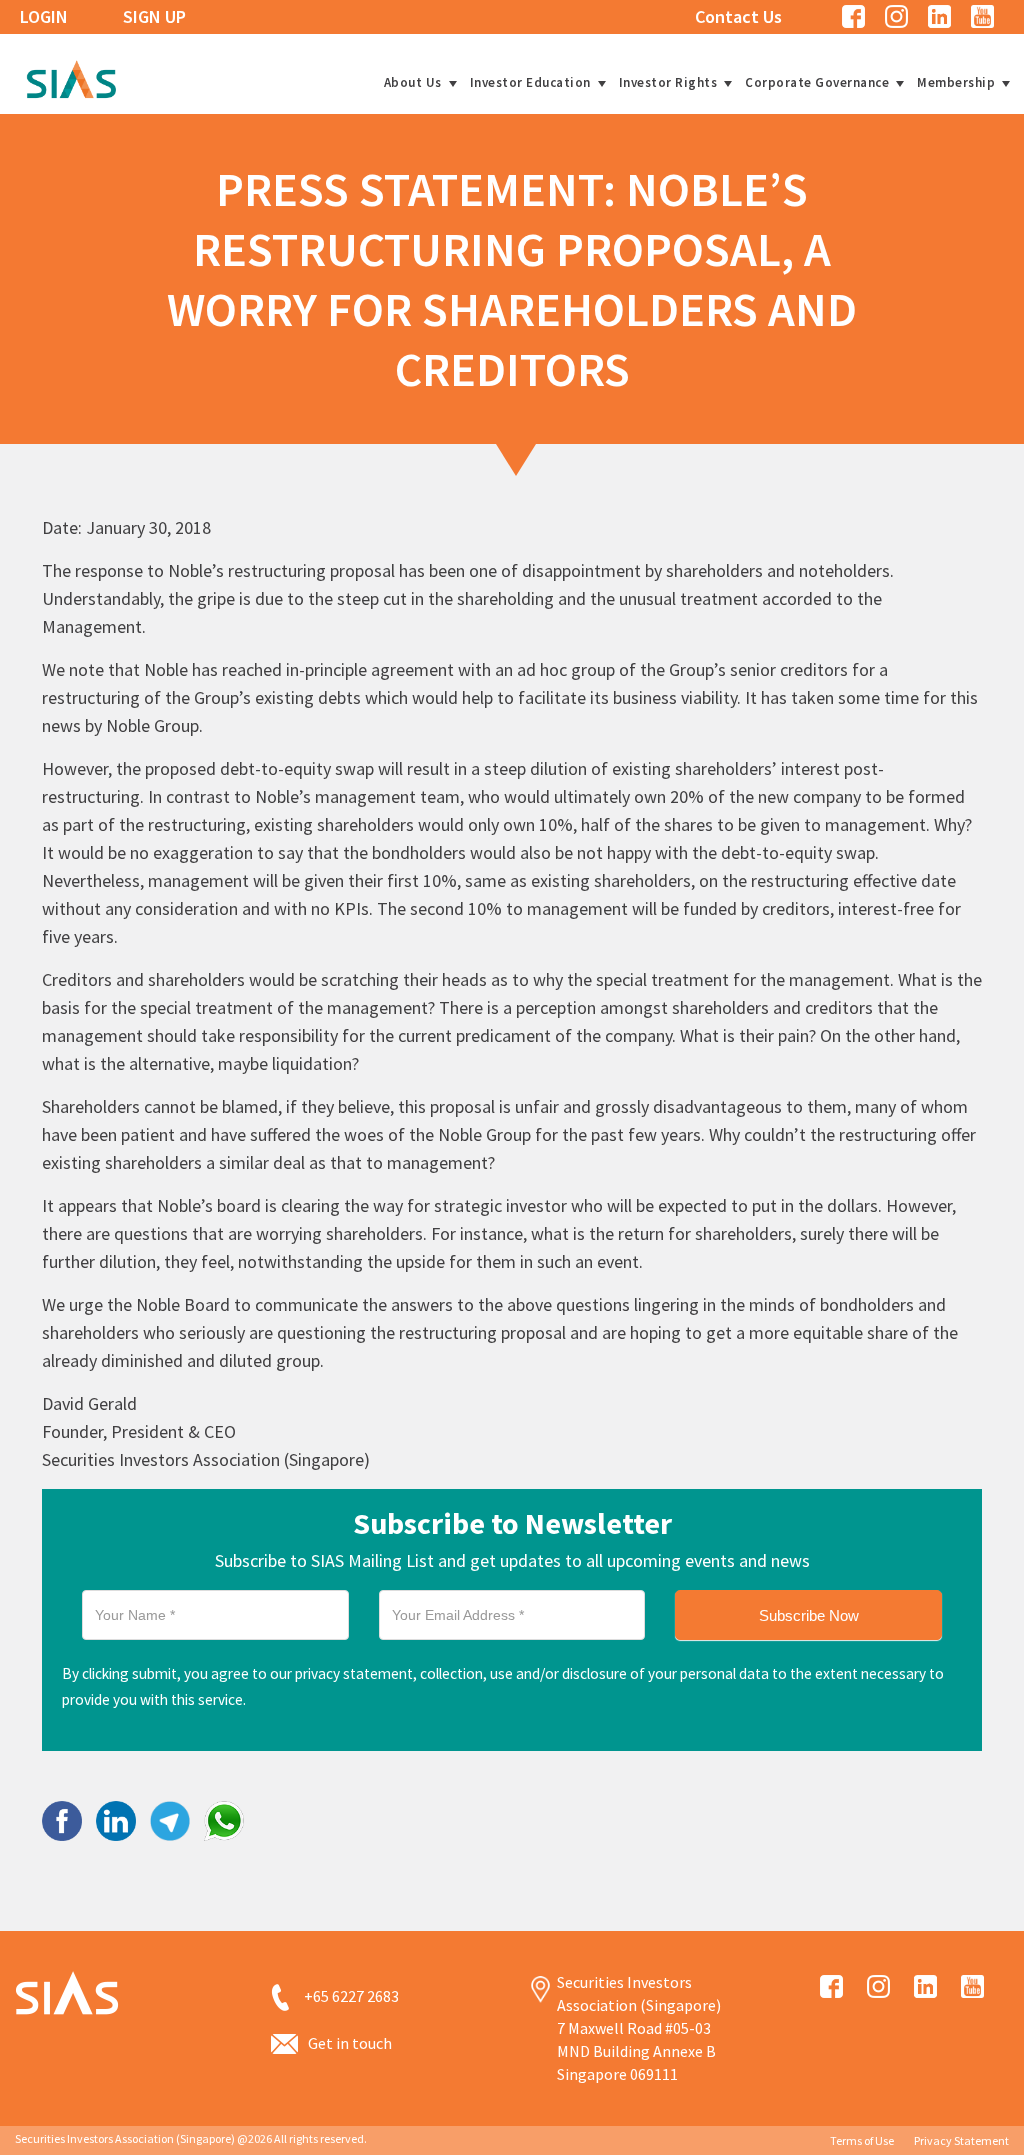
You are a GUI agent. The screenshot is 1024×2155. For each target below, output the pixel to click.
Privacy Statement (961, 2140)
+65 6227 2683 (351, 1996)
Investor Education (530, 82)
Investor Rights (668, 82)
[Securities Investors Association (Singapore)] (71, 76)
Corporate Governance (817, 82)
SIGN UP (154, 16)
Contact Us (738, 16)
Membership (956, 82)
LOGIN (44, 16)
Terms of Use (862, 2140)
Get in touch (350, 2043)
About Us (413, 82)
